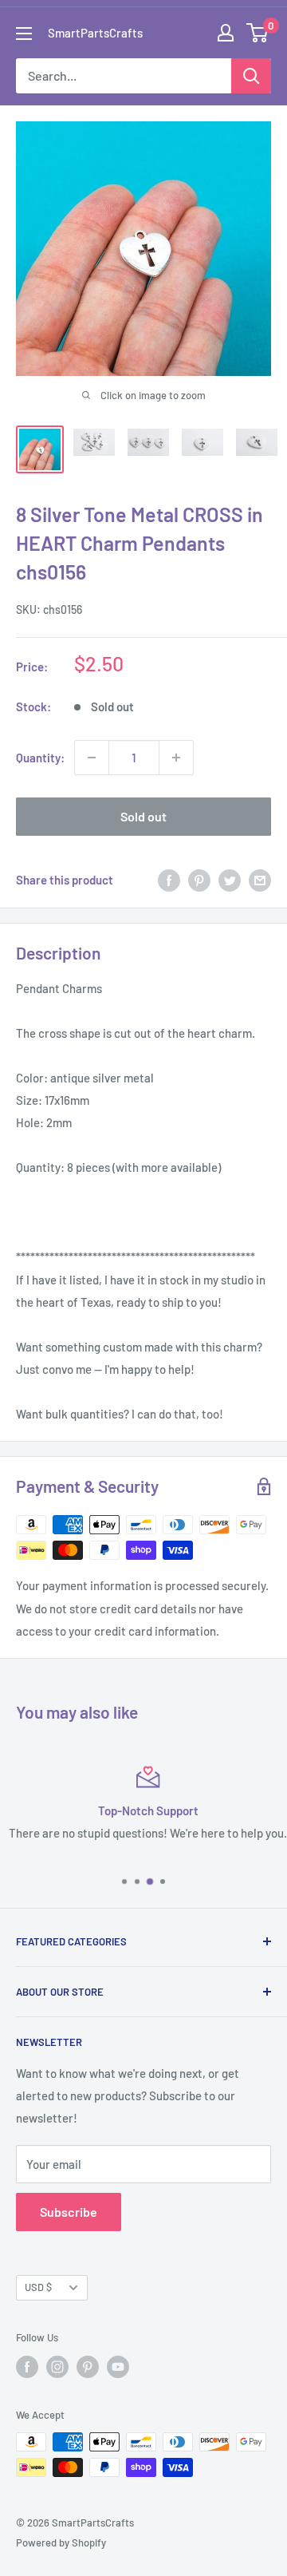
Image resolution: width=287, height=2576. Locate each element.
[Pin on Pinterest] (199, 880)
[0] (258, 33)
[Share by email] (260, 880)
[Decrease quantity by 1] (92, 758)
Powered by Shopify (61, 2542)
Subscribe (69, 2212)
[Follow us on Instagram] (57, 2367)
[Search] (251, 76)
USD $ (38, 2287)
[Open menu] (24, 34)
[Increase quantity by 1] (176, 758)
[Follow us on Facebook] (27, 2367)
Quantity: (40, 758)
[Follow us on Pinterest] (88, 2367)
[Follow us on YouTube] (118, 2367)
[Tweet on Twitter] (230, 880)
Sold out (143, 816)
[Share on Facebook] (169, 880)
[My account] (226, 33)
